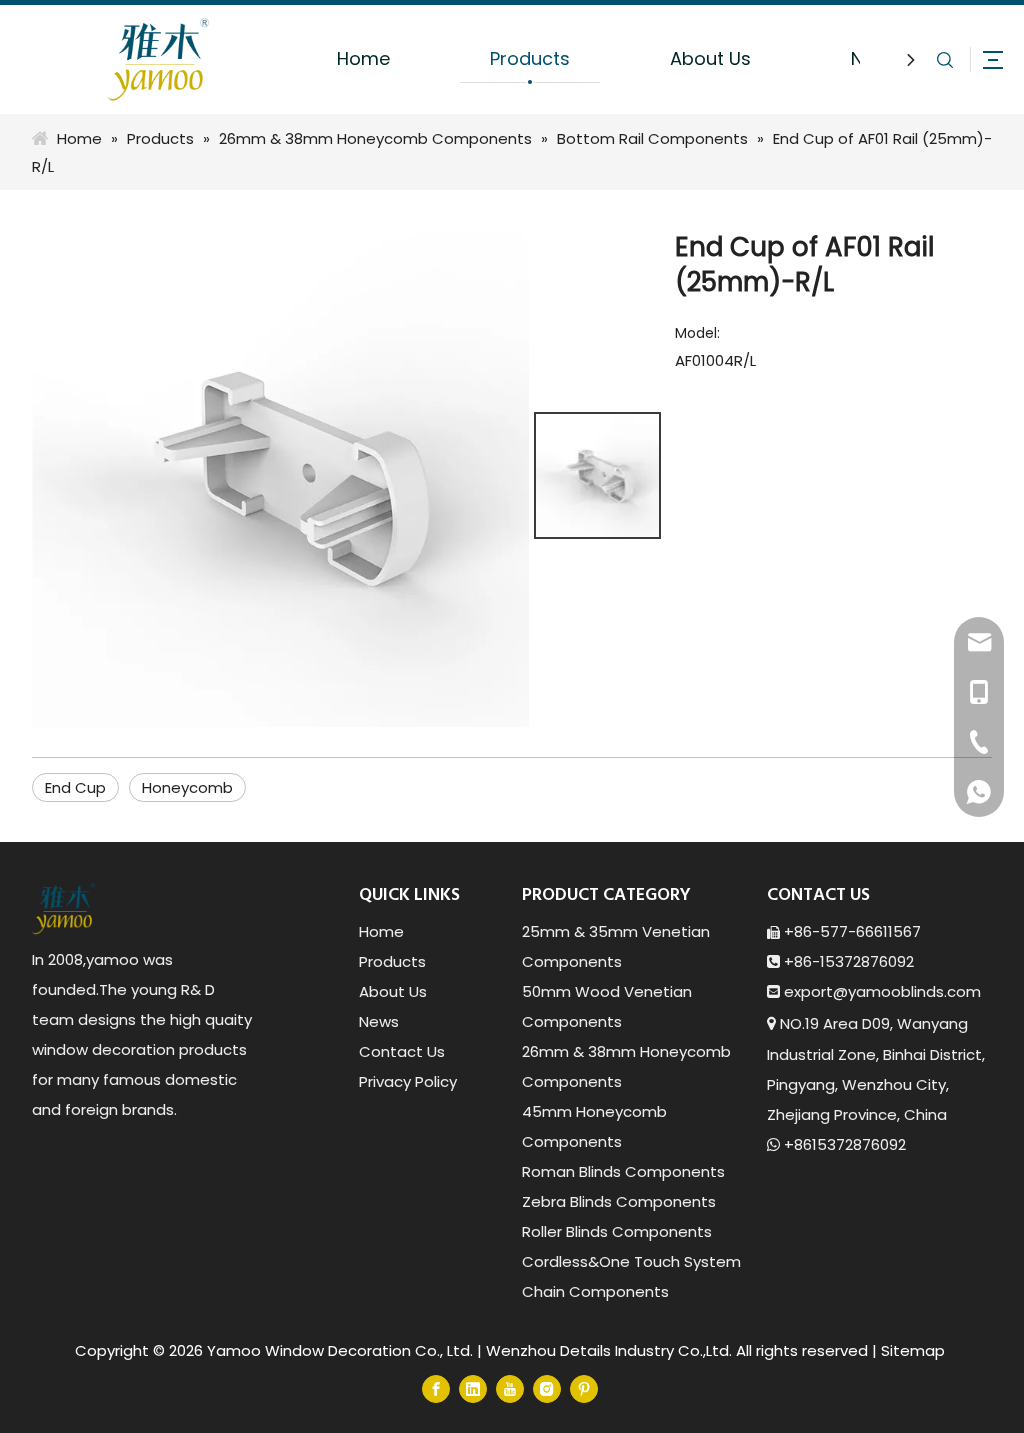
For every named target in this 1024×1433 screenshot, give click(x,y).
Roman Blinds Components (623, 1171)
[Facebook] (436, 1388)
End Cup (75, 787)
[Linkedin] (473, 1388)
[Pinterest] (584, 1388)
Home (363, 58)
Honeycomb (187, 787)
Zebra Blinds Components (619, 1201)
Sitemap (913, 1350)
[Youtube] (510, 1388)
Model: (697, 333)
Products (530, 58)
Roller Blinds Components (617, 1231)
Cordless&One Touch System (631, 1261)
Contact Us (402, 1051)
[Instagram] (547, 1388)
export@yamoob (847, 991)
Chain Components (595, 1291)
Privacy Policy (408, 1081)
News (379, 1021)
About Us (710, 58)
